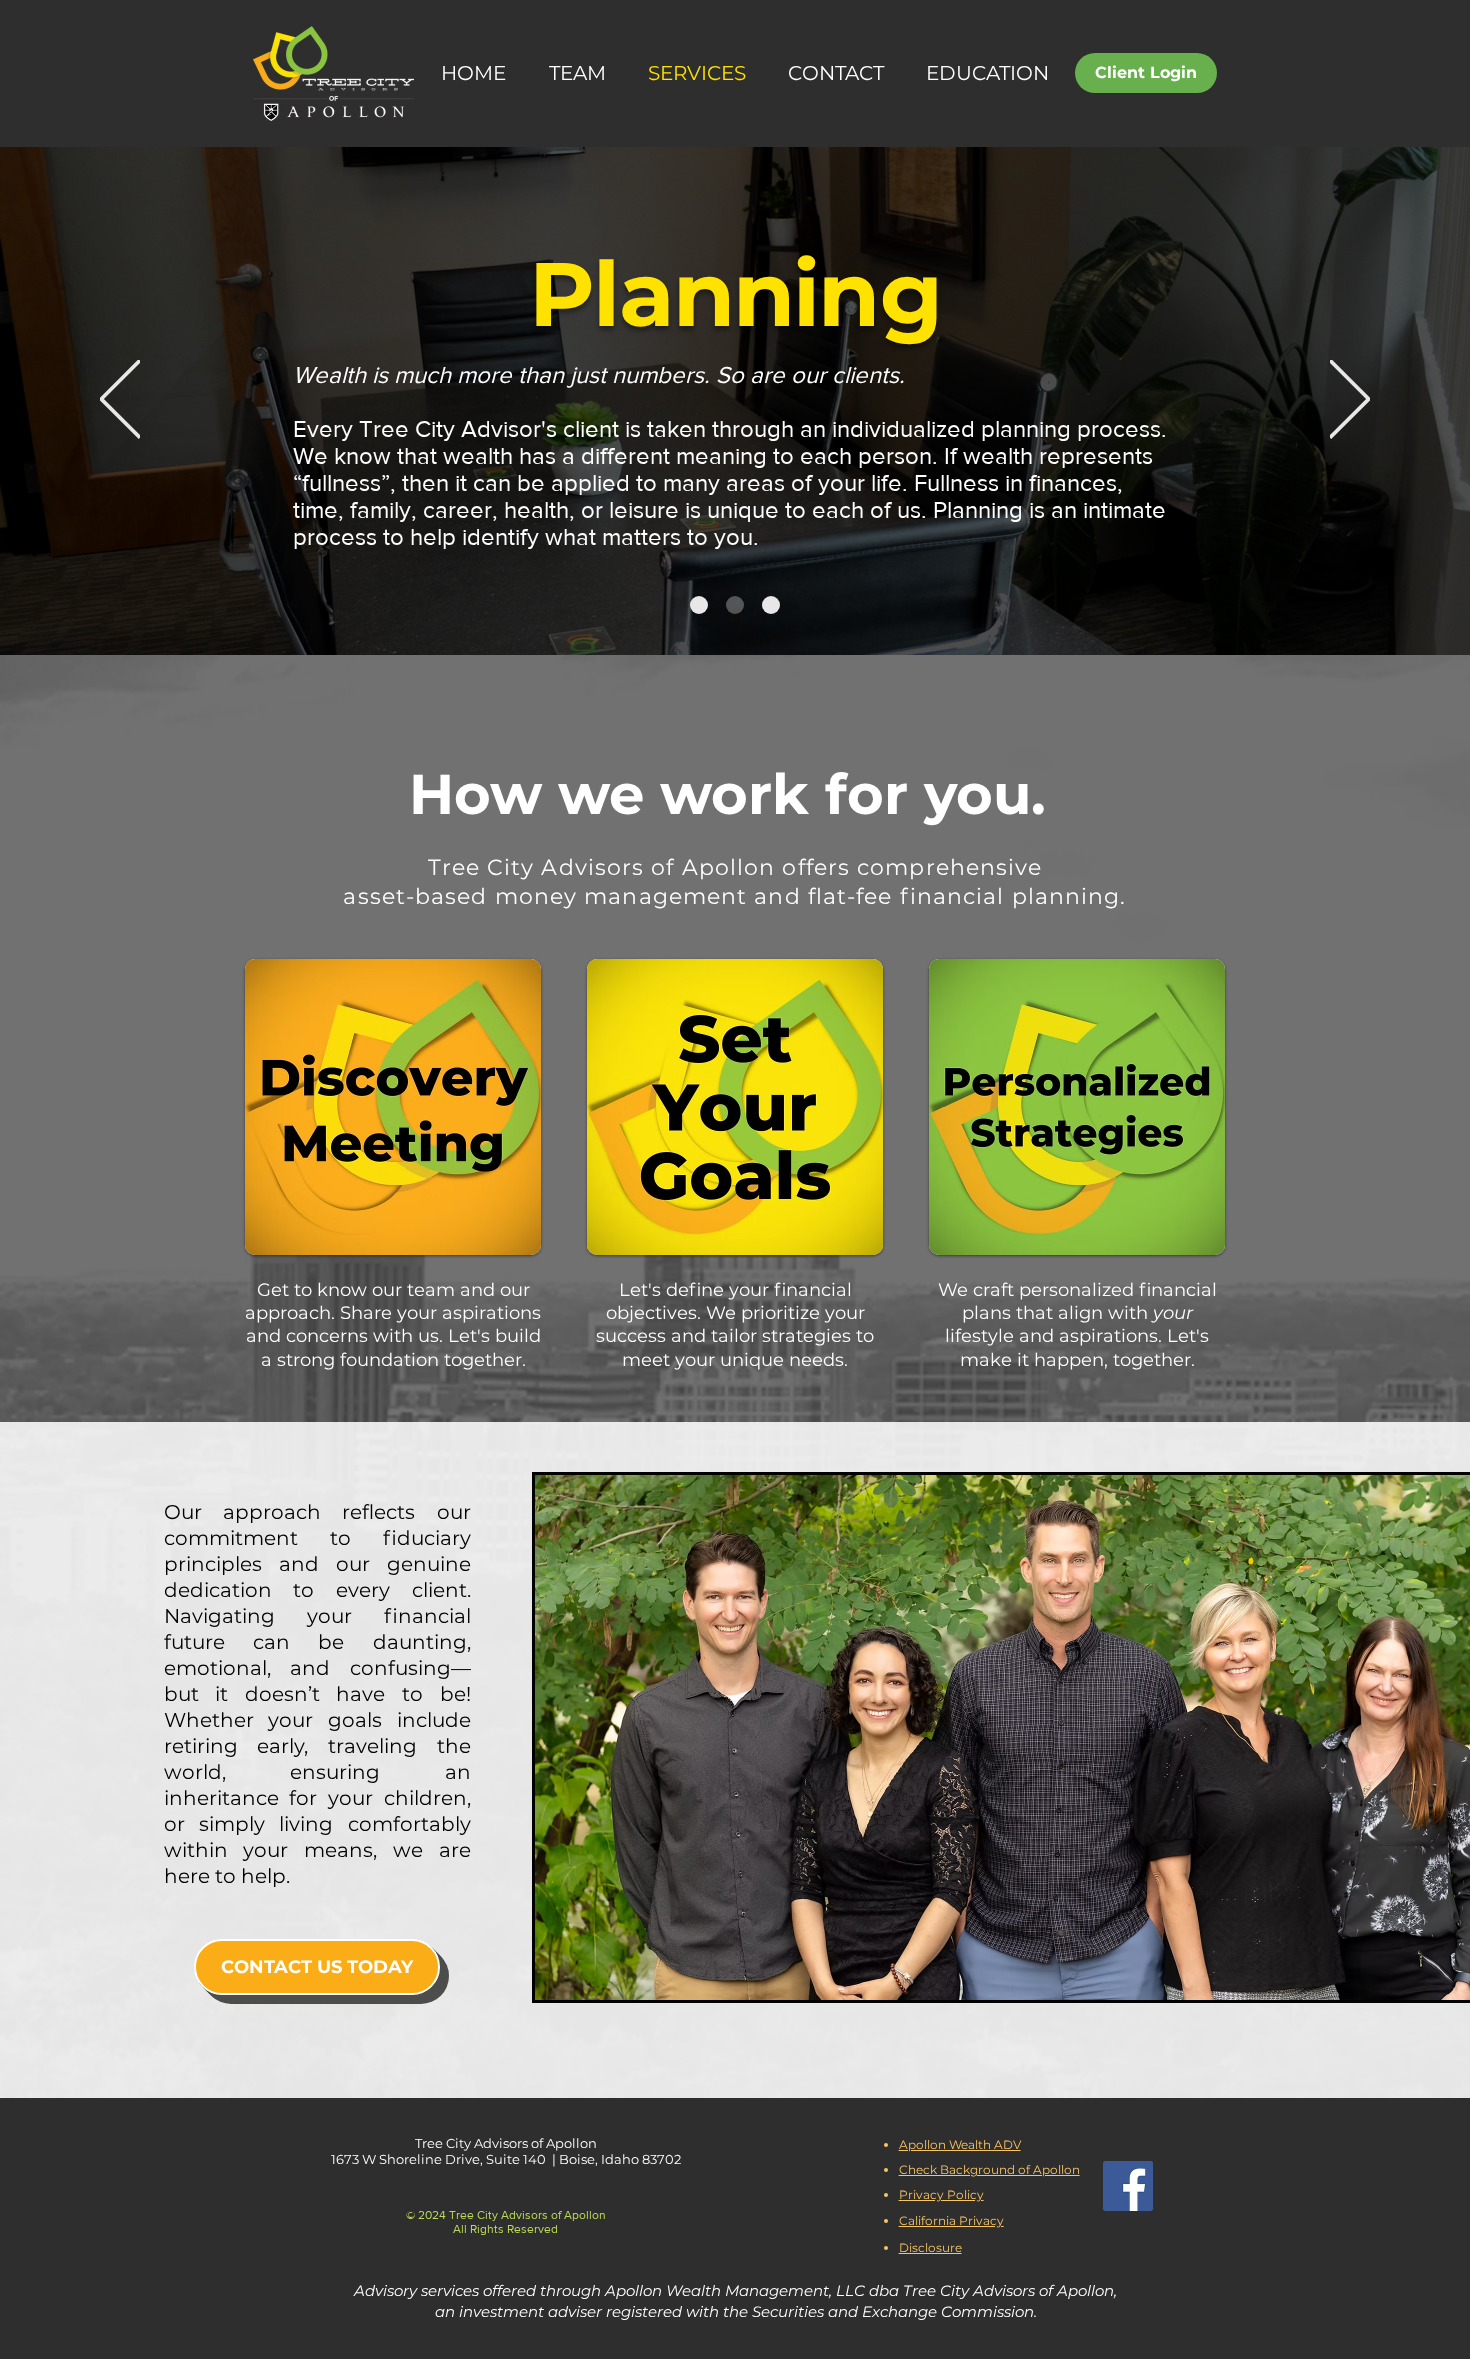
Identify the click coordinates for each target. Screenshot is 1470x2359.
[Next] (1350, 400)
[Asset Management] (771, 605)
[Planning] (735, 605)
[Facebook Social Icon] (1128, 2186)
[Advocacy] (699, 605)
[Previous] (120, 400)
